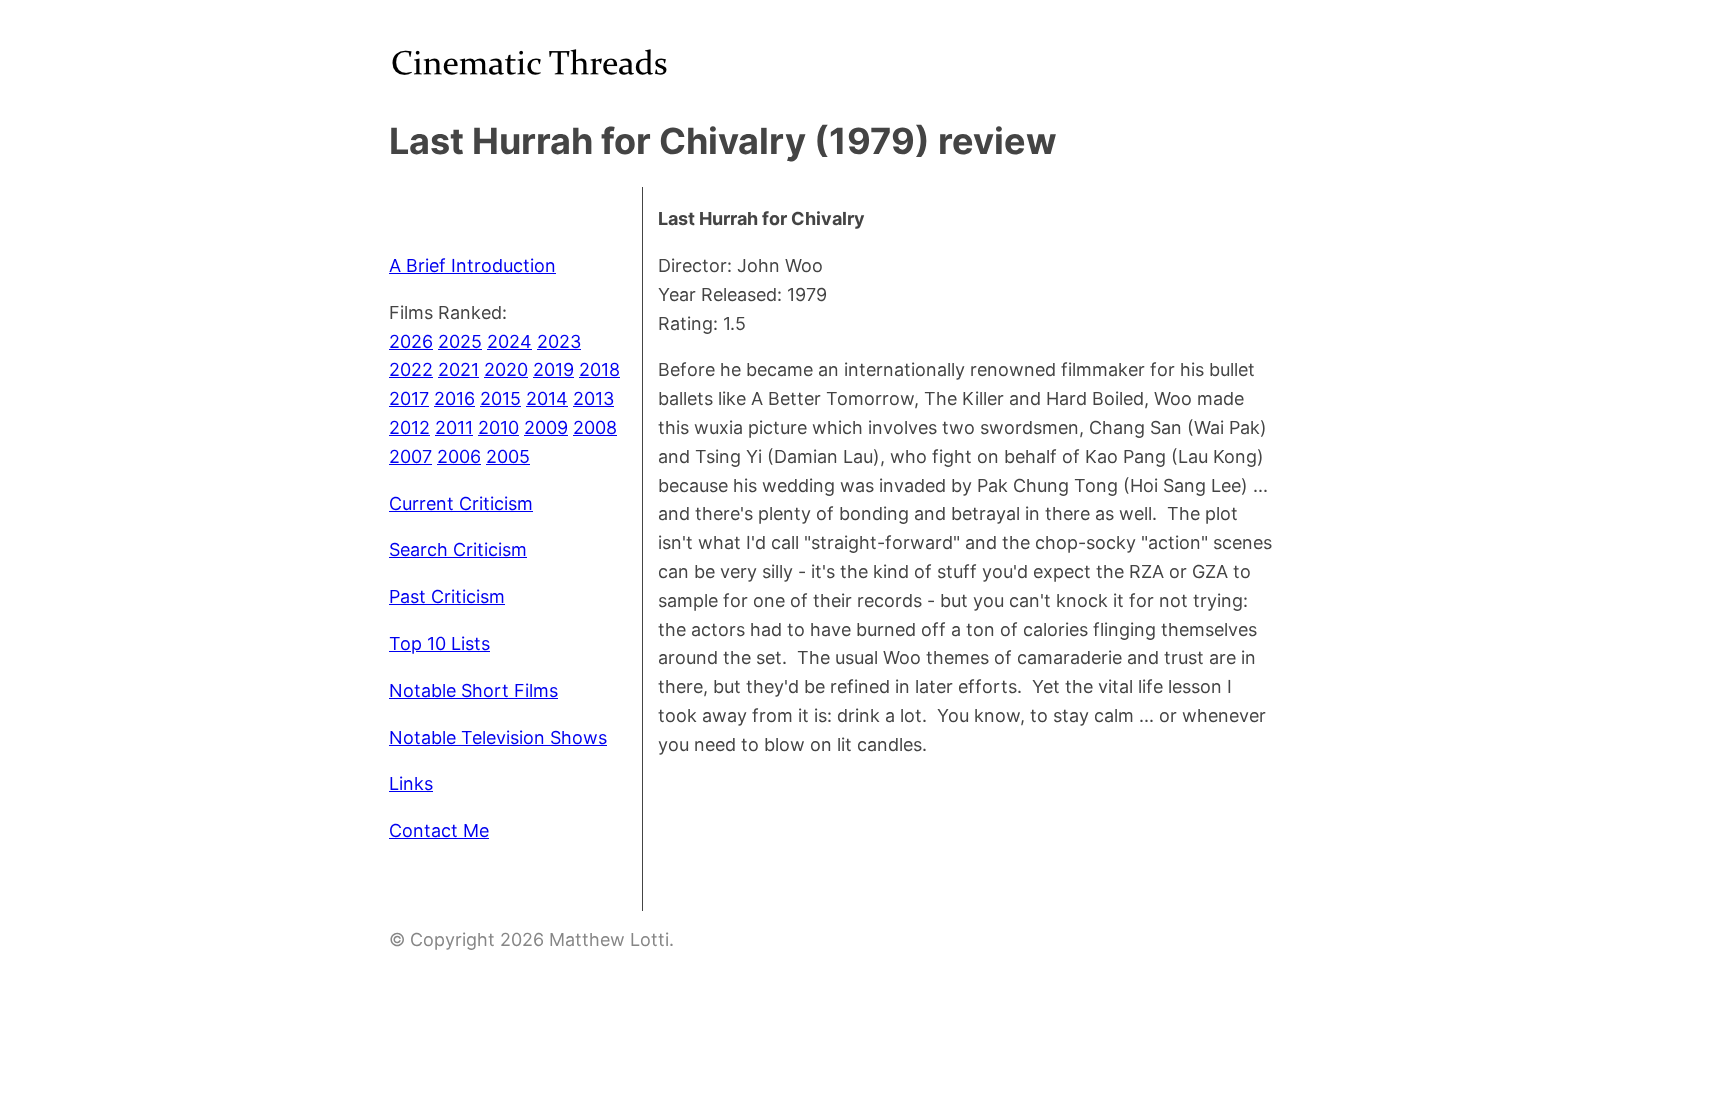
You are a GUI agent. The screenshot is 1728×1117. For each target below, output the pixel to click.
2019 (553, 369)
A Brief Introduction (472, 265)
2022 (411, 369)
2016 (454, 398)
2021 (458, 369)
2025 (460, 341)
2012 (409, 427)
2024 (509, 341)
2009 (546, 427)
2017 (409, 398)
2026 (411, 341)
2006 (459, 456)
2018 (599, 369)
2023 (559, 341)
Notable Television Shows (498, 737)
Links (411, 783)
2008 (595, 427)
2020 (506, 369)
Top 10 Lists (439, 643)
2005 (508, 456)
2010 (498, 427)
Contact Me (439, 830)
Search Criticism (458, 549)
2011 (454, 427)
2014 (547, 398)
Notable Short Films (473, 690)
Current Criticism (461, 503)
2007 (410, 456)
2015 (500, 398)
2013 (593, 398)
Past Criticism (447, 596)
